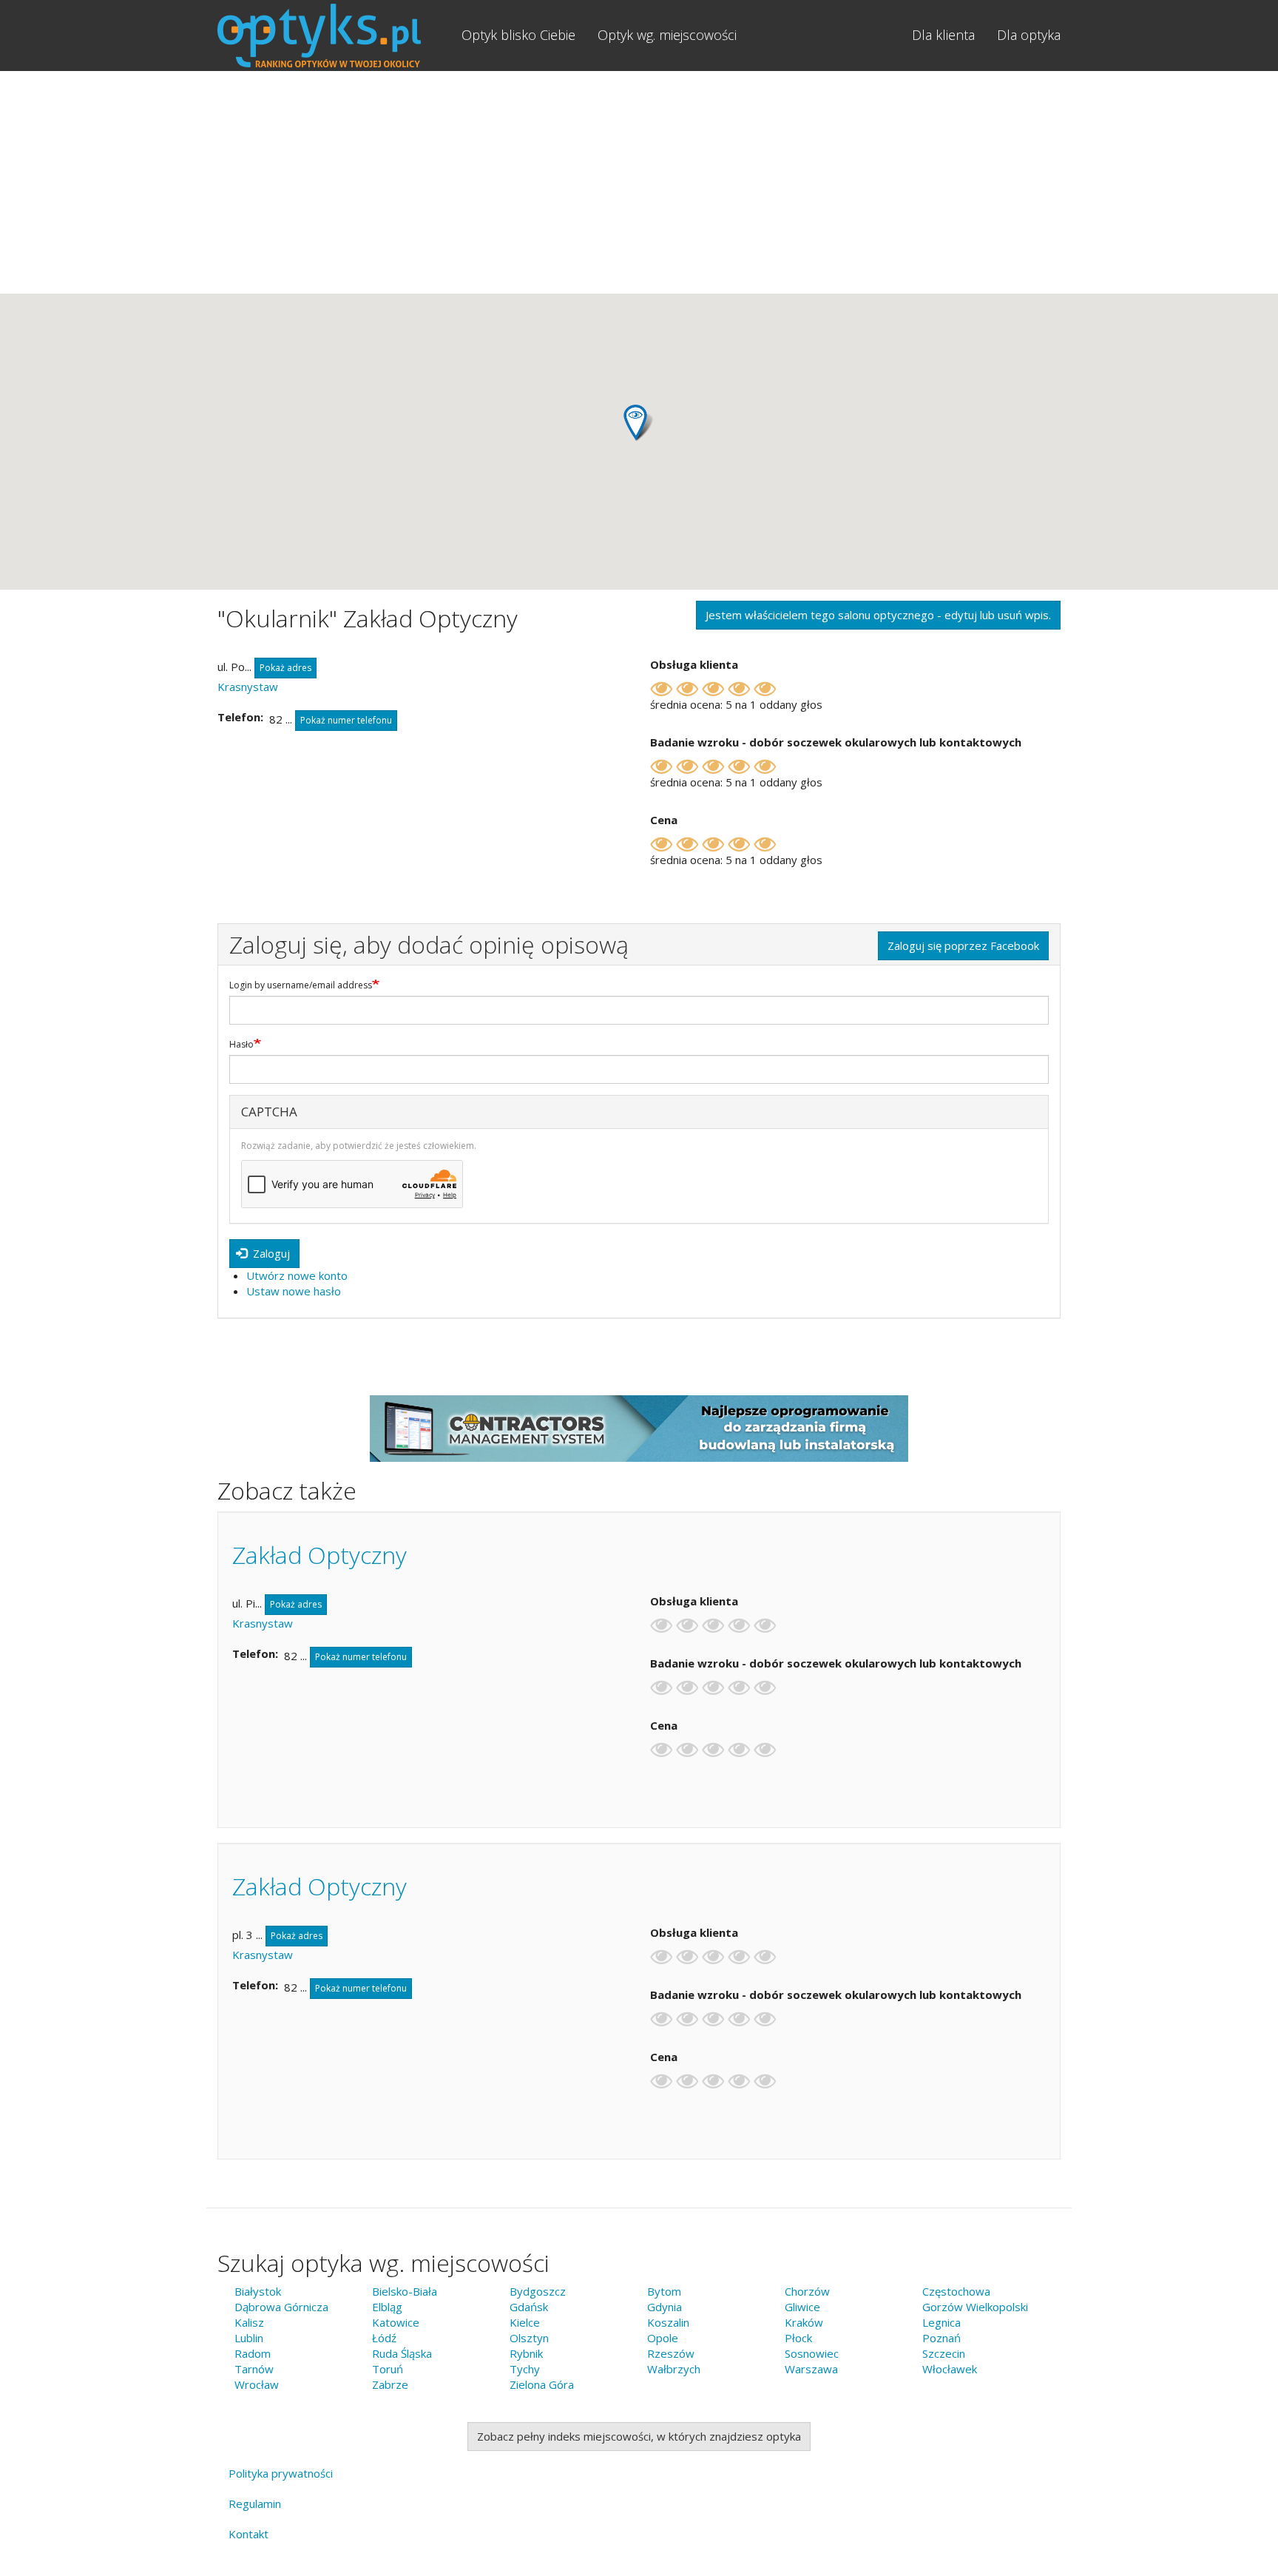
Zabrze (390, 2384)
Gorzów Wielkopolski (975, 2307)
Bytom (664, 2291)
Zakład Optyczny (319, 1555)
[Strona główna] (334, 36)
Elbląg (387, 2307)
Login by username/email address (301, 985)
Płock (798, 2338)
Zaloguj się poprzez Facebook (963, 945)
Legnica (941, 2322)
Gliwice (802, 2307)
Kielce (525, 2322)
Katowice (396, 2322)
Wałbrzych (674, 2369)
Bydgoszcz (538, 2291)
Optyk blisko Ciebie (518, 35)
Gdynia (665, 2307)
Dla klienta (943, 35)
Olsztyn (529, 2338)
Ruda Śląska (402, 2353)
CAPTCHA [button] (269, 1112)
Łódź (384, 2338)
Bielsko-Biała (405, 2291)
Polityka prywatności (281, 2473)
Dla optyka (1029, 35)
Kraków (804, 2322)
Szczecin (944, 2353)
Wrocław (257, 2384)
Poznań (941, 2338)
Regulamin (255, 2503)
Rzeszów (671, 2353)
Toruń (388, 2369)
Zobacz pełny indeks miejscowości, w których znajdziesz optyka (639, 2436)
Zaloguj (270, 1253)
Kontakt (248, 2534)
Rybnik (526, 2353)
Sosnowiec (812, 2353)
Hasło (241, 1045)
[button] (639, 423)
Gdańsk (529, 2307)
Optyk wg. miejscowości (667, 35)
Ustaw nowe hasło (294, 1291)
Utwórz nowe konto (297, 1275)
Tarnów (254, 2369)
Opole (663, 2338)
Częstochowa (956, 2291)
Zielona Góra (542, 2384)
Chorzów (807, 2291)
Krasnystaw (248, 687)
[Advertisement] (639, 182)
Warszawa (811, 2369)
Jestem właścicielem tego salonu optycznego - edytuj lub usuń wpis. (878, 615)
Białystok (258, 2291)
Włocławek (950, 2369)
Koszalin (668, 2322)
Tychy (525, 2369)
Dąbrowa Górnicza (281, 2307)
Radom (253, 2353)
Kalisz (249, 2322)
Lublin (249, 2338)
